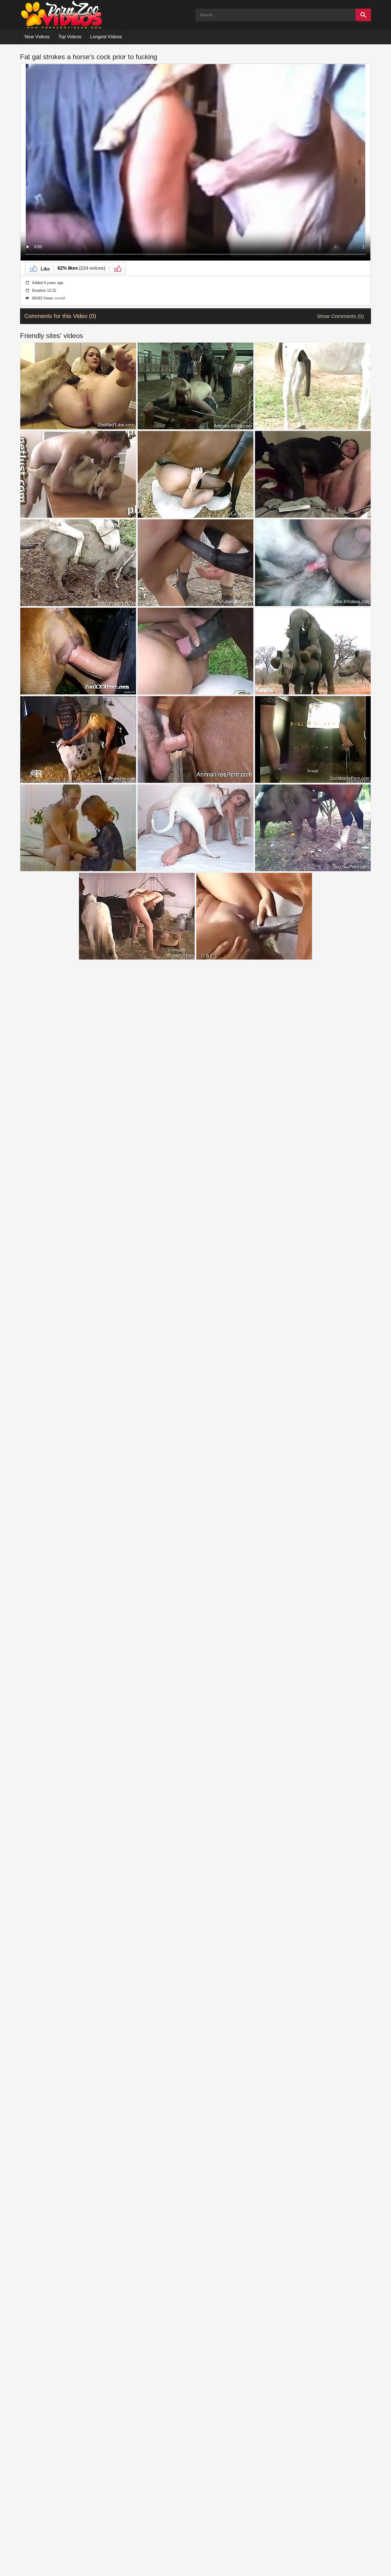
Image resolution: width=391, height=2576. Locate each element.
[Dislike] (117, 268)
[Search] (363, 15)
